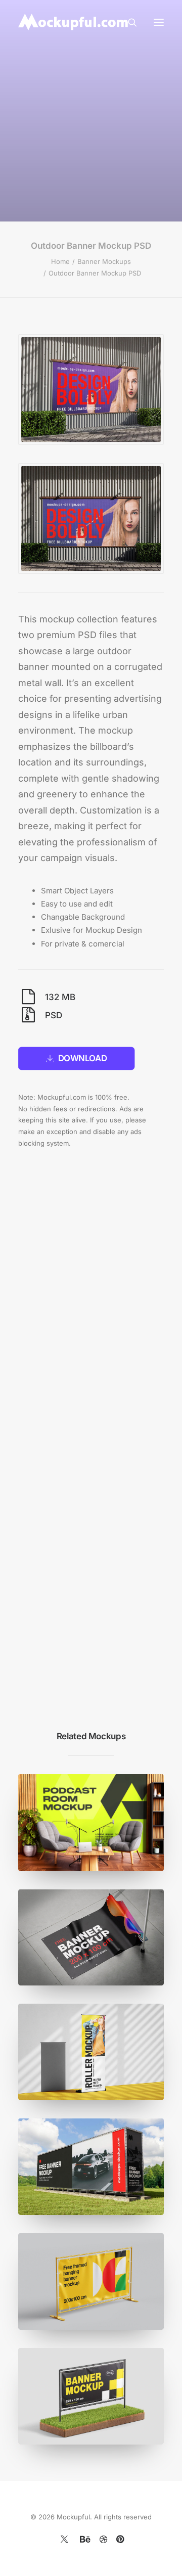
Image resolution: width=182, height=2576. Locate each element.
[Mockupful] (74, 22)
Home (60, 261)
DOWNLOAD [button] (83, 1058)
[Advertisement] (91, 119)
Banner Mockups (104, 261)
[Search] (128, 22)
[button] (159, 22)
